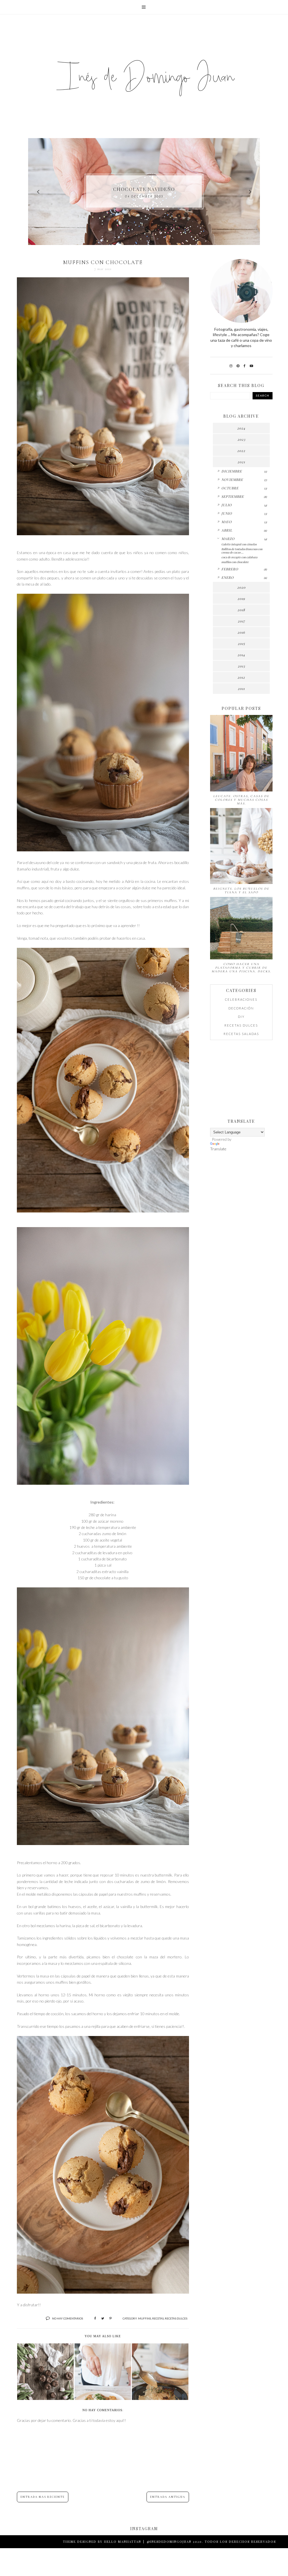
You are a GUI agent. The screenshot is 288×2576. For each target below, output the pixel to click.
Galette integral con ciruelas (239, 544)
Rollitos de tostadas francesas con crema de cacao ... (242, 551)
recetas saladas (241, 1034)
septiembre (233, 496)
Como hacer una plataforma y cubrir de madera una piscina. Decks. (241, 968)
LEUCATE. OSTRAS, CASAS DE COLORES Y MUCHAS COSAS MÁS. (241, 800)
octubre (230, 488)
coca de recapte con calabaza (239, 557)
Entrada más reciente (43, 2497)
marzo (228, 539)
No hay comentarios (67, 2318)
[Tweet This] (103, 2318)
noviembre (232, 480)
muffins (145, 2318)
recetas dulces (176, 2318)
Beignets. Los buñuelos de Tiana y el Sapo (241, 890)
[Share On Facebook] (95, 2318)
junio (227, 513)
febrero (230, 569)
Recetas (158, 2318)
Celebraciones (241, 999)
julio (227, 505)
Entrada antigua (168, 2497)
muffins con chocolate (235, 562)
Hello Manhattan (123, 2542)
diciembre (232, 471)
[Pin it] (111, 2318)
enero (228, 577)
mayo (227, 522)
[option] (144, 192)
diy (241, 1017)
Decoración (241, 1008)
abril (227, 530)
